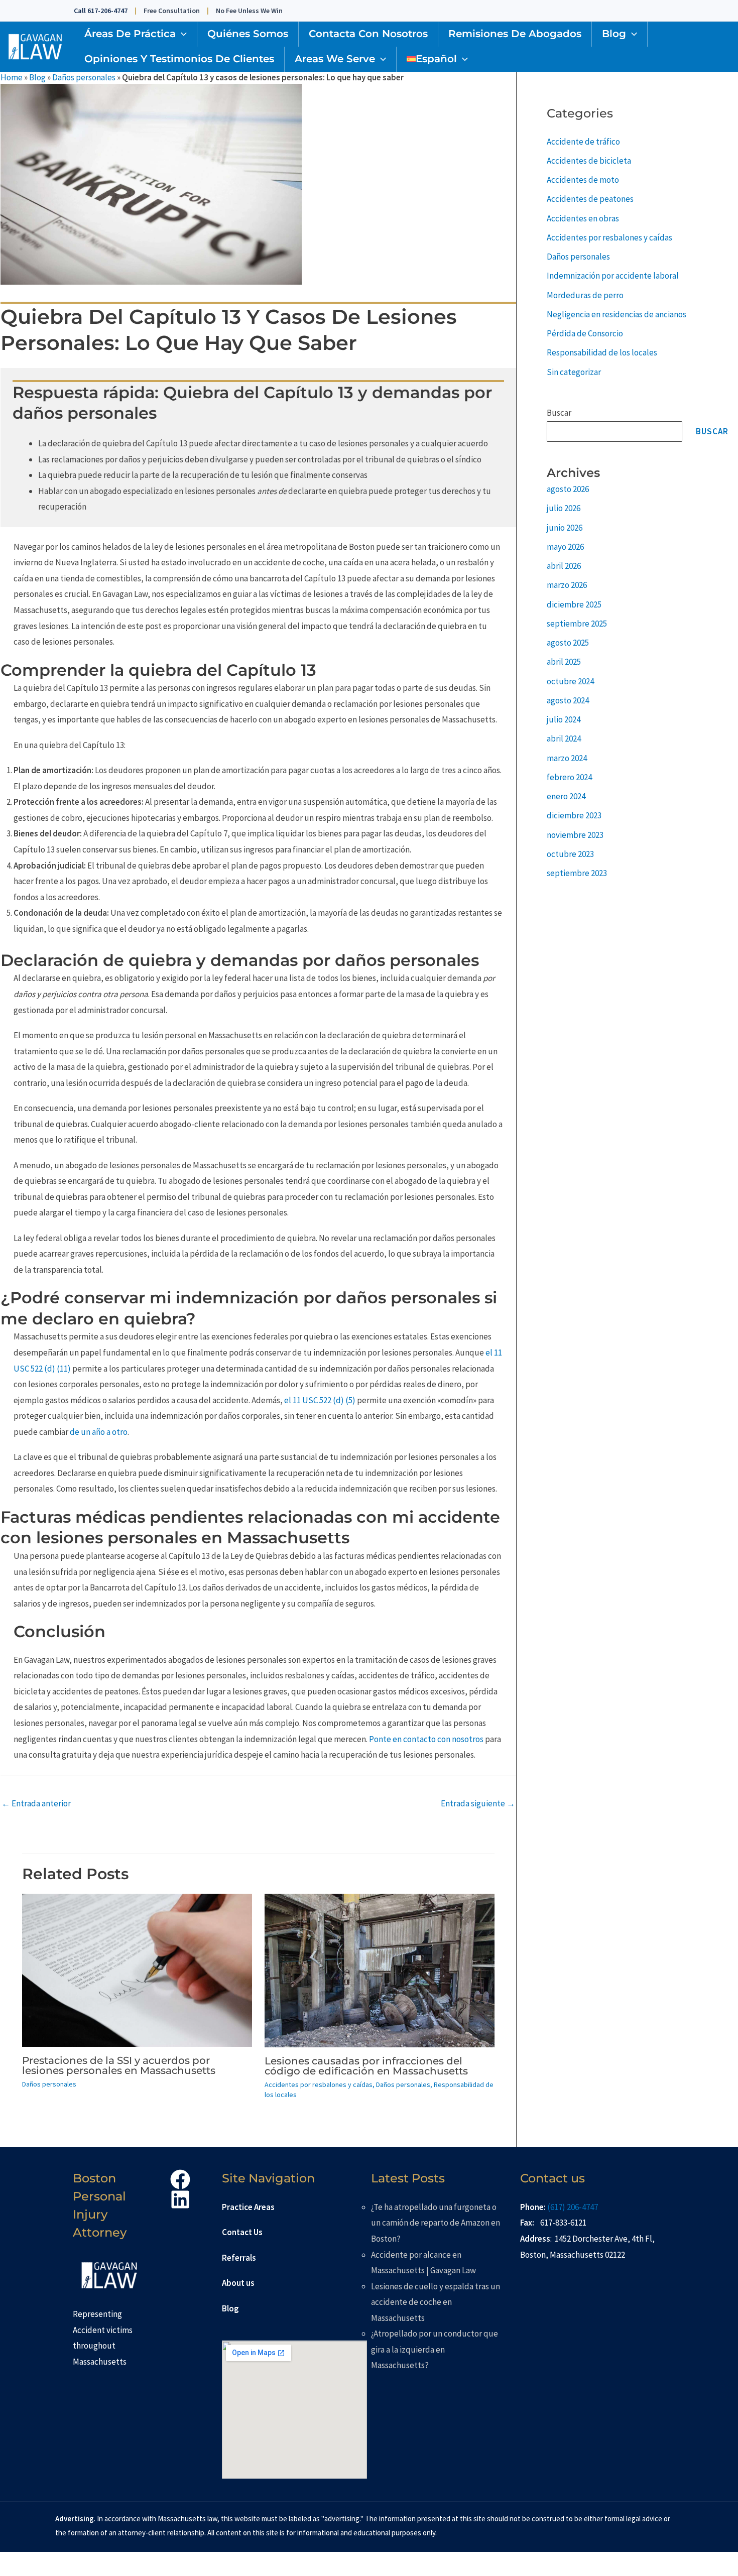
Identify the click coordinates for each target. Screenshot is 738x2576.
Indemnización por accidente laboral (613, 276)
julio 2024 (564, 719)
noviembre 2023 (575, 835)
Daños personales (84, 77)
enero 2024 (566, 796)
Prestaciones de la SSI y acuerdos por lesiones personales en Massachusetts (119, 2065)
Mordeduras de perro (585, 295)
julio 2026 (564, 508)
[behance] (182, 2179)
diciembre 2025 (574, 604)
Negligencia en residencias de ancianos (617, 314)
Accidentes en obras (583, 218)
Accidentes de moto (583, 180)
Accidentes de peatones (590, 199)
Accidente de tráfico (583, 142)
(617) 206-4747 (573, 2207)
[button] (181, 34)
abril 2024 (564, 739)
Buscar (559, 413)
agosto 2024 (568, 700)
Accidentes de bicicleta (589, 161)
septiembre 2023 (577, 873)
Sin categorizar (574, 372)
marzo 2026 (567, 585)
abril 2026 (564, 566)
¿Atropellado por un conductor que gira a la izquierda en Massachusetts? (435, 2349)
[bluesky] (182, 2199)
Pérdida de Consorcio (585, 333)
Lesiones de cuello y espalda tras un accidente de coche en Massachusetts (436, 2302)
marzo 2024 (567, 758)
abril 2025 (564, 662)
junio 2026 (565, 528)
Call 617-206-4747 (101, 11)
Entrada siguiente (478, 1803)
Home (12, 77)
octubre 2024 (570, 681)
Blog (37, 77)
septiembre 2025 (577, 624)
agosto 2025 (568, 643)
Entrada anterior (36, 1803)
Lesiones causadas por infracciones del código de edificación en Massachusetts (366, 2066)
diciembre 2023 (574, 815)
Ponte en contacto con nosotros (426, 1739)
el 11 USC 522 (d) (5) (320, 1400)
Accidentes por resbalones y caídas (319, 2084)
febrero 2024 (569, 777)
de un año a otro (99, 1432)
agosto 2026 (568, 489)
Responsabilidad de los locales (602, 352)
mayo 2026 (565, 547)
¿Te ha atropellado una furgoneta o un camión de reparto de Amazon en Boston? (436, 2223)
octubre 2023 (570, 854)
